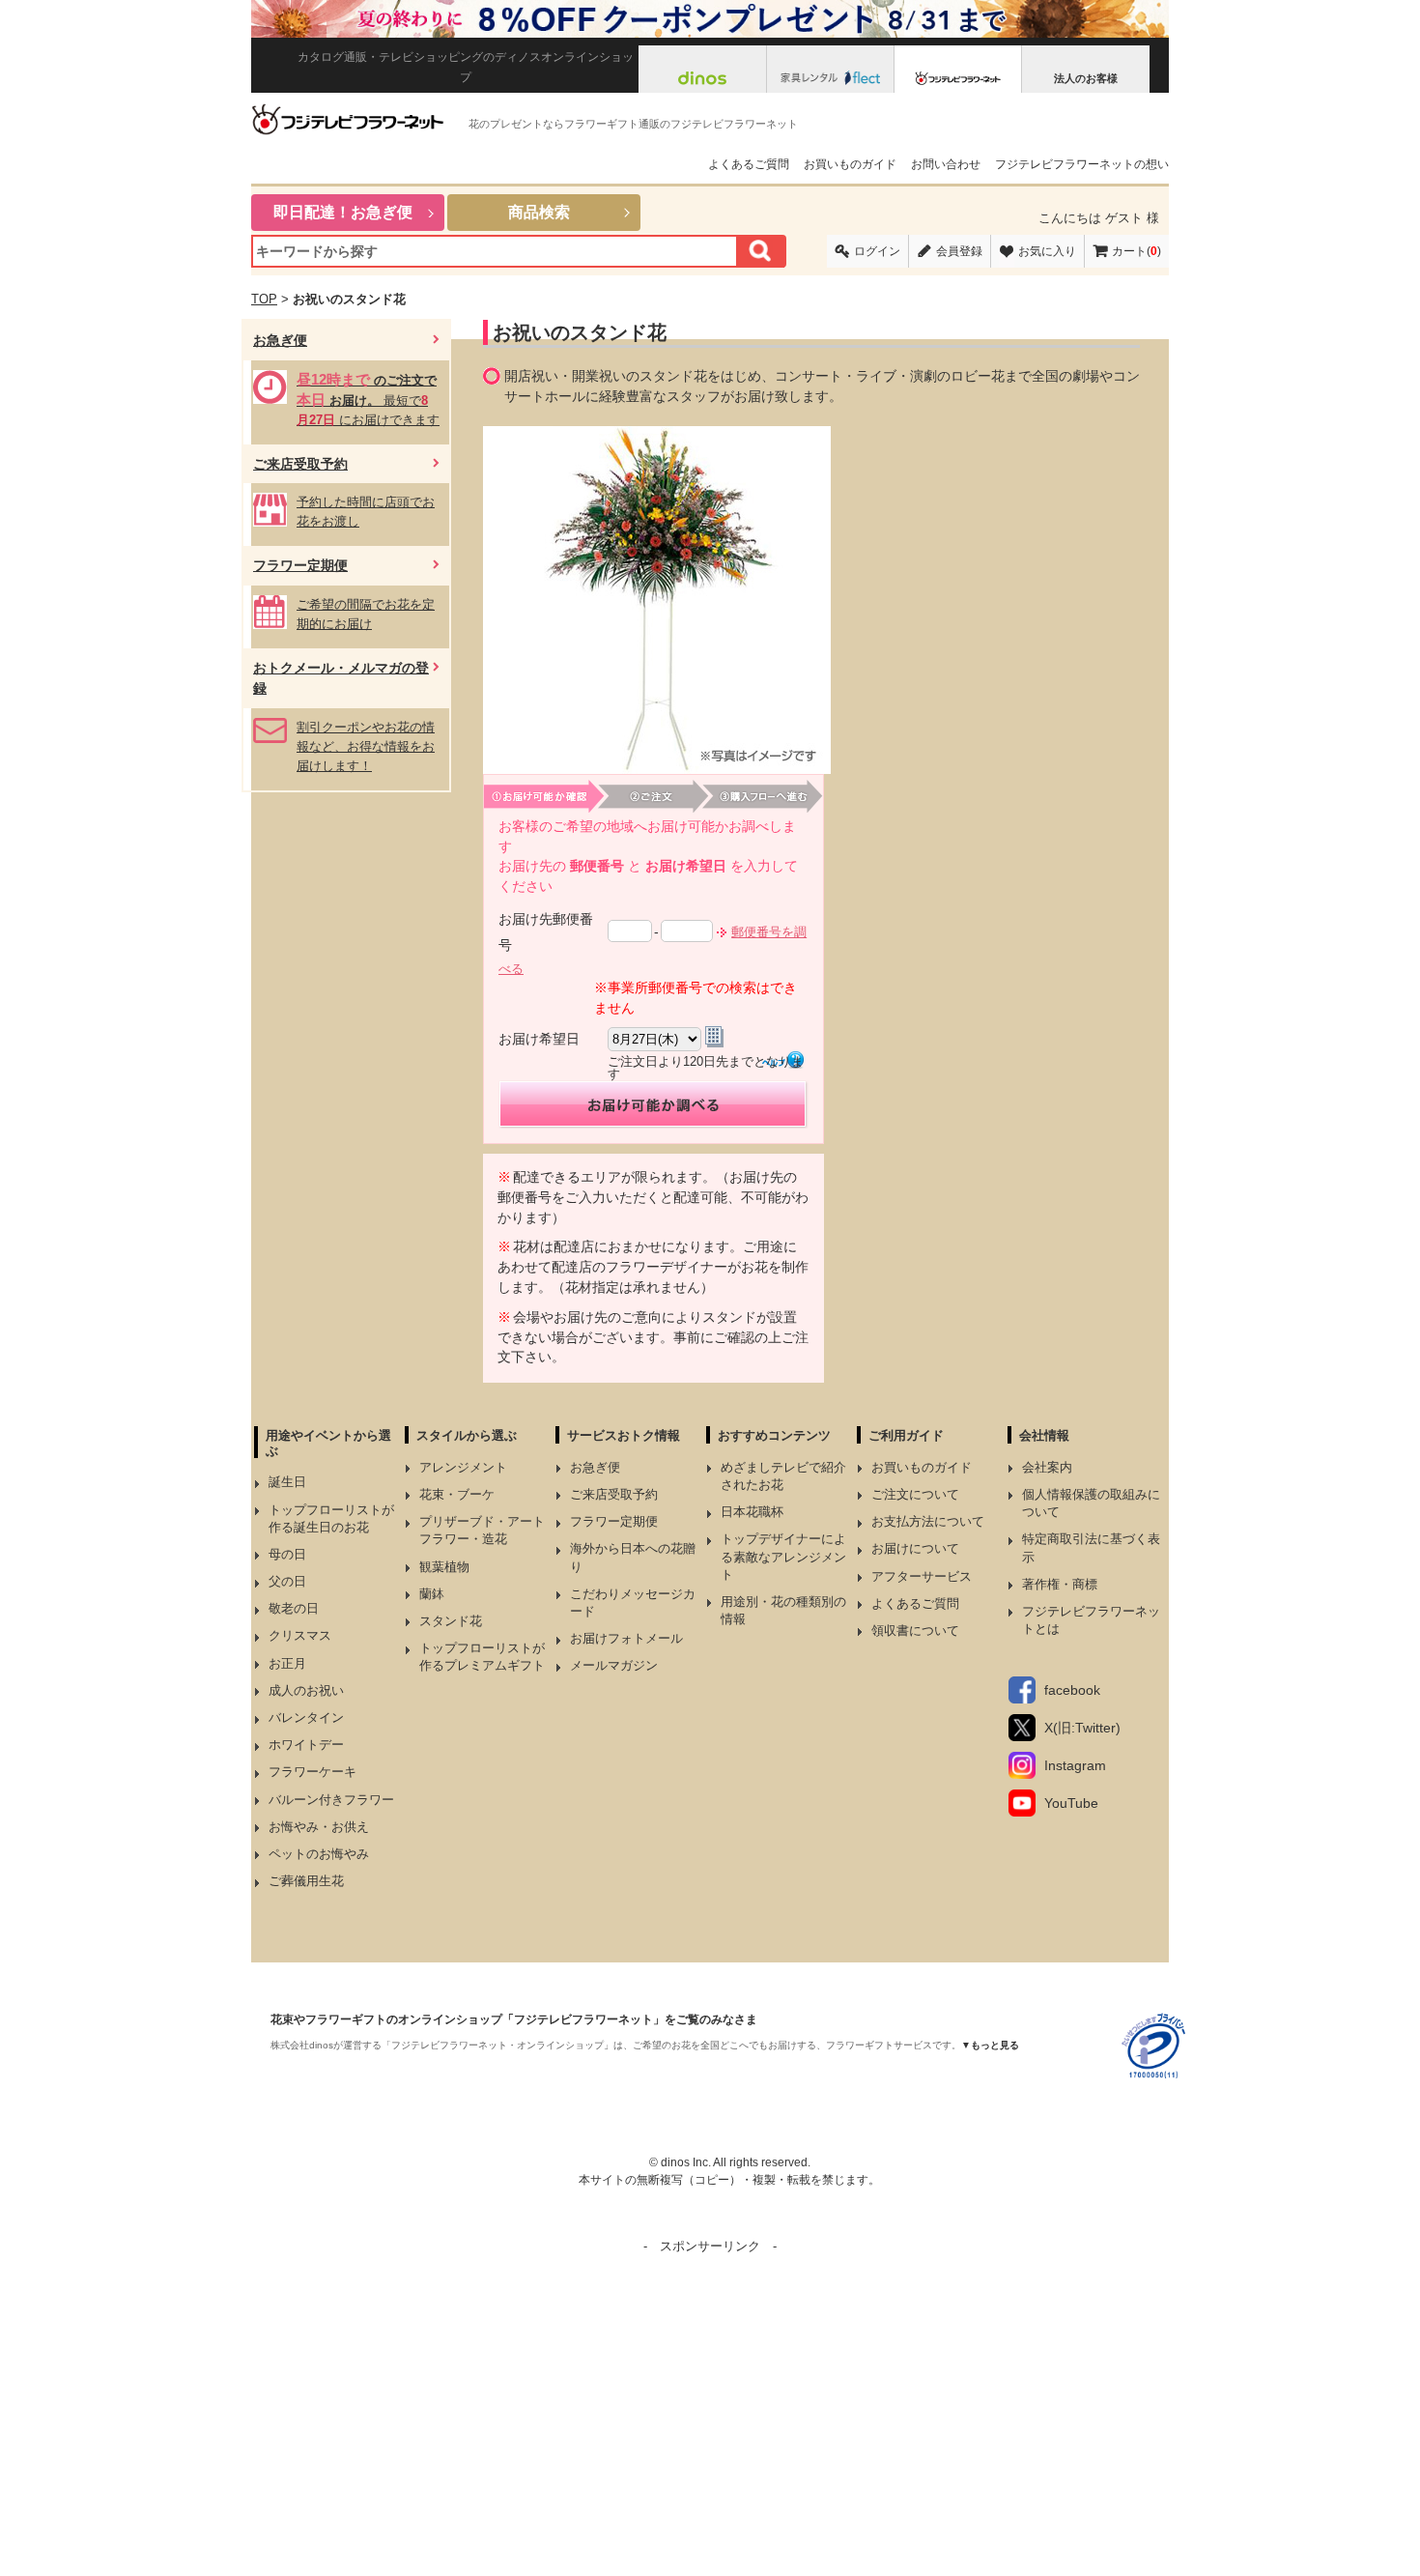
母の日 (287, 1554)
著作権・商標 (1060, 1584)
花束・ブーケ (457, 1494)
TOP (264, 299)
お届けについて (915, 1548)
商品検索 (539, 212)
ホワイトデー (306, 1745)
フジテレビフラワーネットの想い (1082, 164)
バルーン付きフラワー (331, 1800)
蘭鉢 (432, 1594)
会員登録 (959, 251)
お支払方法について (928, 1521)
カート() (1136, 251)
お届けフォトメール (626, 1638)
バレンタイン (306, 1717)
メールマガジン (614, 1665)
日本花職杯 (752, 1512)
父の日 (287, 1581)
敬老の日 (294, 1608)
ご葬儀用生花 (306, 1881)
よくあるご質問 (749, 164)
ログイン (877, 251)
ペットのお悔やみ (319, 1854)
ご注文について (915, 1494)
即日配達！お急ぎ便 (343, 212)
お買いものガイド (850, 164)
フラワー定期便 (614, 1521)
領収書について (915, 1631)
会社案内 (1047, 1467)
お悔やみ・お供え (319, 1827)
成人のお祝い (306, 1690)
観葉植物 (444, 1567)
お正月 (287, 1663)
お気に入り (1047, 251)
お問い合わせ (946, 164)
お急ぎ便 (595, 1467)
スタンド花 (451, 1621)
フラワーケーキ (312, 1772)
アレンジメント (463, 1467)
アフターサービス (922, 1576)
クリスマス (300, 1635)
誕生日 (287, 1482)
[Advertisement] (710, 2392)
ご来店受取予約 (614, 1494)
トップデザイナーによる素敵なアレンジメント (783, 1556)
